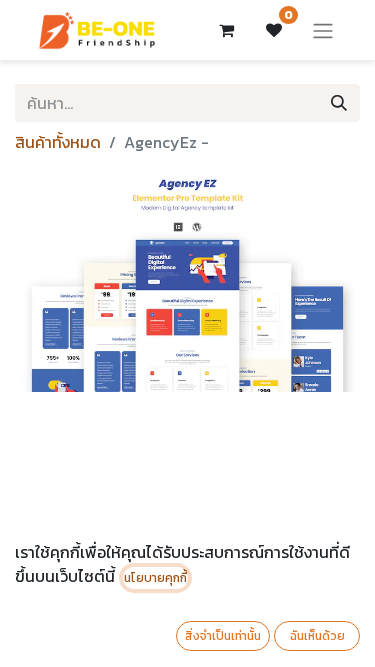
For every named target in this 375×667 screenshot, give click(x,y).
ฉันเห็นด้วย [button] (317, 636)
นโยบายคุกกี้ (155, 578)
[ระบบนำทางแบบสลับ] (323, 30)
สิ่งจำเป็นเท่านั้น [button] (223, 636)
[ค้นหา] (339, 103)
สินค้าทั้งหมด (58, 142)
